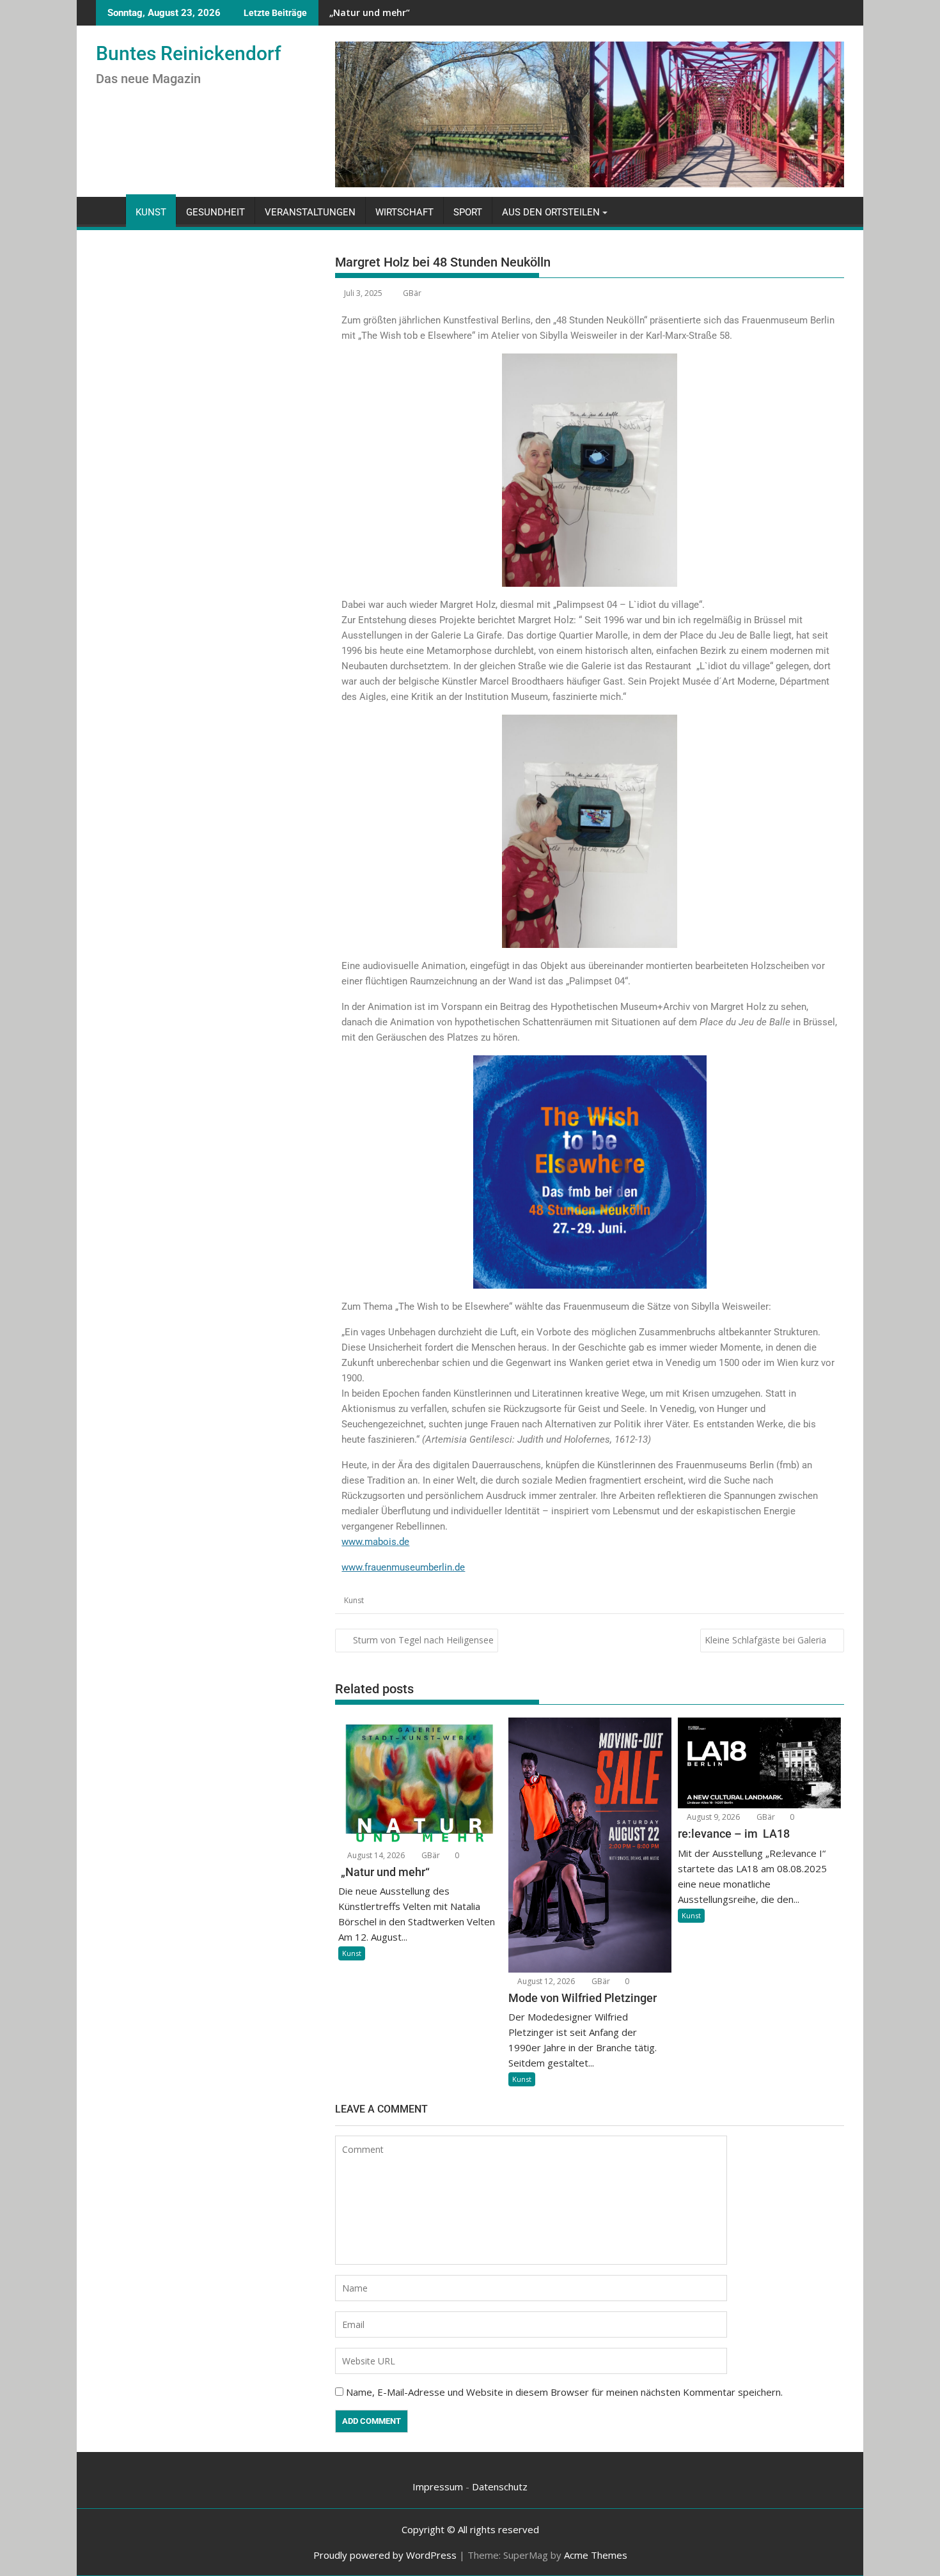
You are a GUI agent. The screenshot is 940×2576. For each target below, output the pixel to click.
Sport (468, 212)
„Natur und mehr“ (368, 12)
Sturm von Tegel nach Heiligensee (423, 1640)
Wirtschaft (404, 212)
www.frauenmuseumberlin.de (403, 1567)
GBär (412, 293)
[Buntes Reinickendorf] (108, 210)
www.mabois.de (375, 1542)
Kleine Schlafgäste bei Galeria (765, 1640)
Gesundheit (215, 212)
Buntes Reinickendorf (189, 53)
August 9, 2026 (712, 1817)
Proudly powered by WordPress (385, 2555)
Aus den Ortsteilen (551, 212)
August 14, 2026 (375, 1855)
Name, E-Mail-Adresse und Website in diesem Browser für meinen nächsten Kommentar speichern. (564, 2392)
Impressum (438, 2487)
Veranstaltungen (310, 212)
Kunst (151, 212)
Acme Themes (596, 2555)
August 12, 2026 (545, 1981)
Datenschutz (500, 2487)
